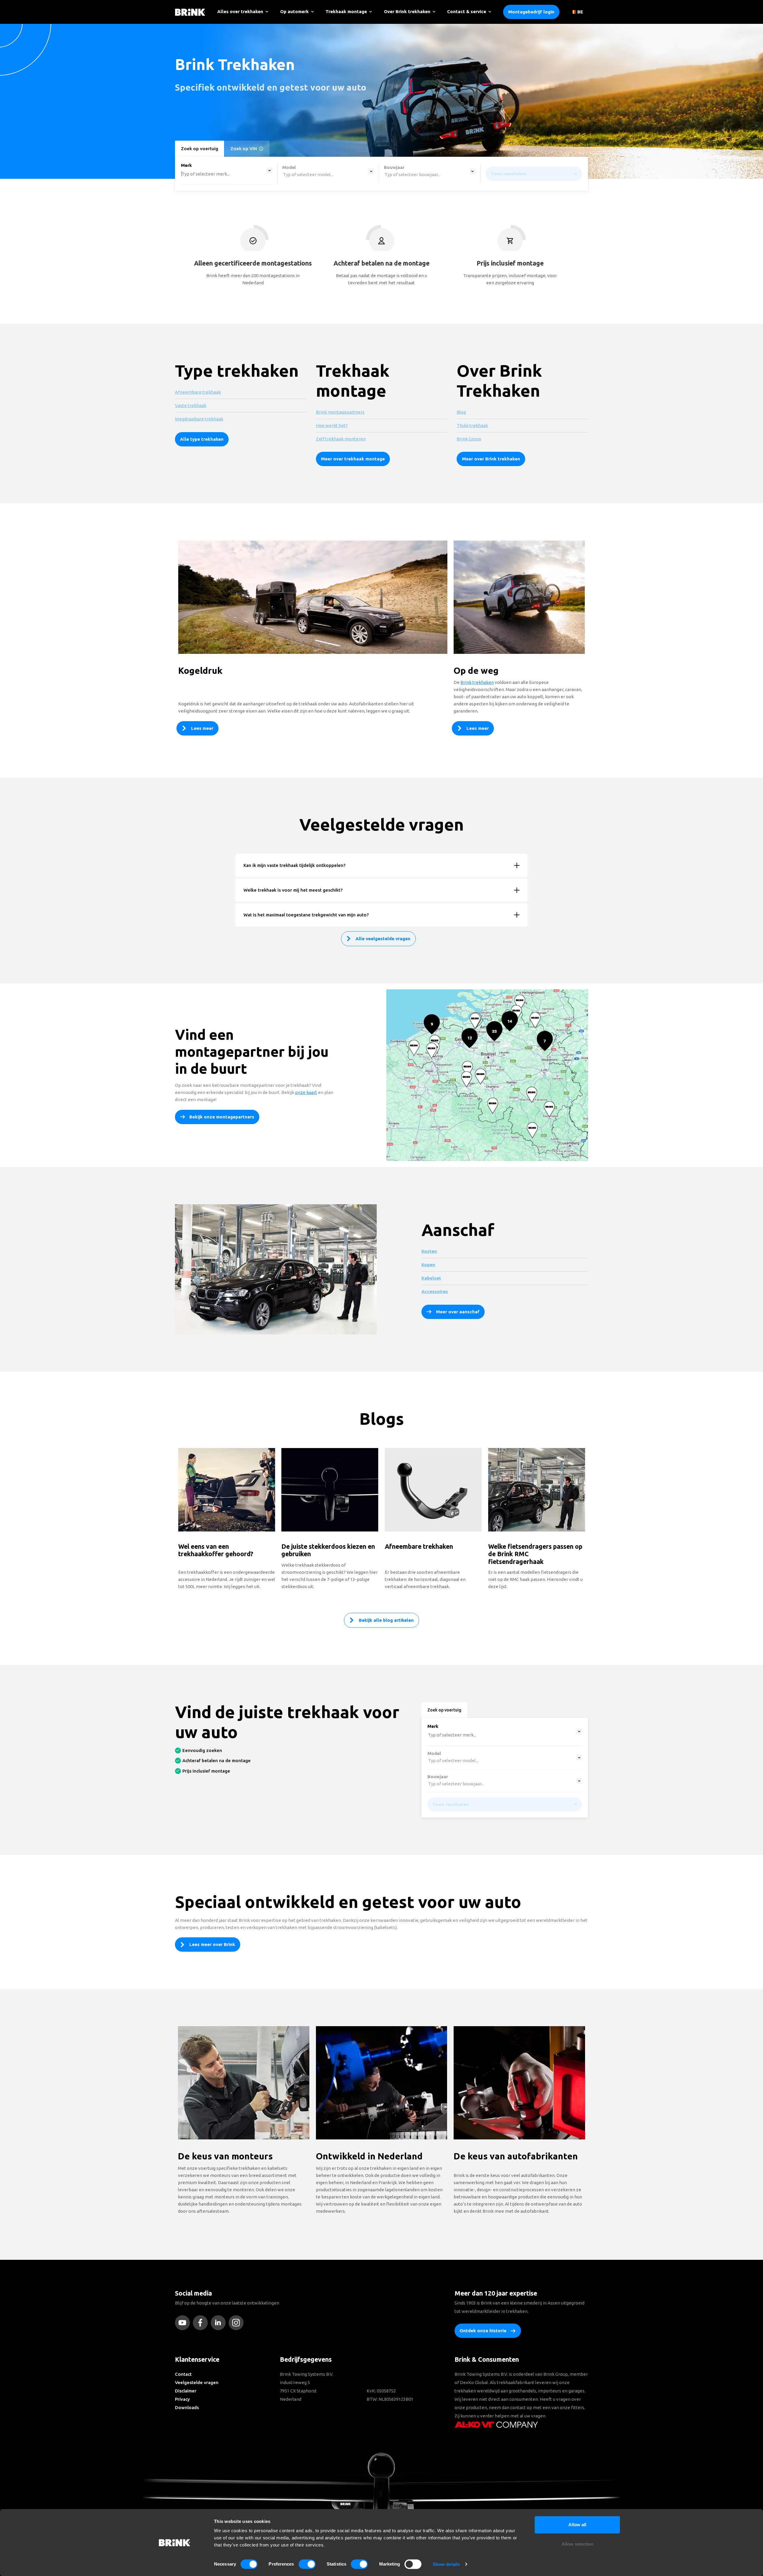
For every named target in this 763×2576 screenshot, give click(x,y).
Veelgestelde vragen (197, 2382)
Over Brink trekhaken (407, 11)
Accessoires (435, 1291)
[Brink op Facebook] (202, 2323)
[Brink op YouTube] (184, 2323)
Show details (446, 2564)
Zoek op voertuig (200, 149)
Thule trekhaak (472, 425)
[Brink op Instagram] (238, 2323)
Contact (183, 2374)
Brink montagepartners (340, 412)
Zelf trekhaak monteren (341, 439)
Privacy (182, 2399)
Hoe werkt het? (332, 425)
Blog (461, 412)
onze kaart (306, 1092)
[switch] (307, 2564)
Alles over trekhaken (240, 11)
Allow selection (577, 2544)
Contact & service (467, 11)
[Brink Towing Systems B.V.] (190, 12)
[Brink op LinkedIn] (220, 2323)
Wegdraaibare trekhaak (199, 419)
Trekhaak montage (346, 11)
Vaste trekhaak (191, 405)
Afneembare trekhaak (198, 392)
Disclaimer (186, 2391)
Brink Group (469, 439)
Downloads (187, 2407)
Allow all (577, 2525)
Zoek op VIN (244, 149)
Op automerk (294, 11)
